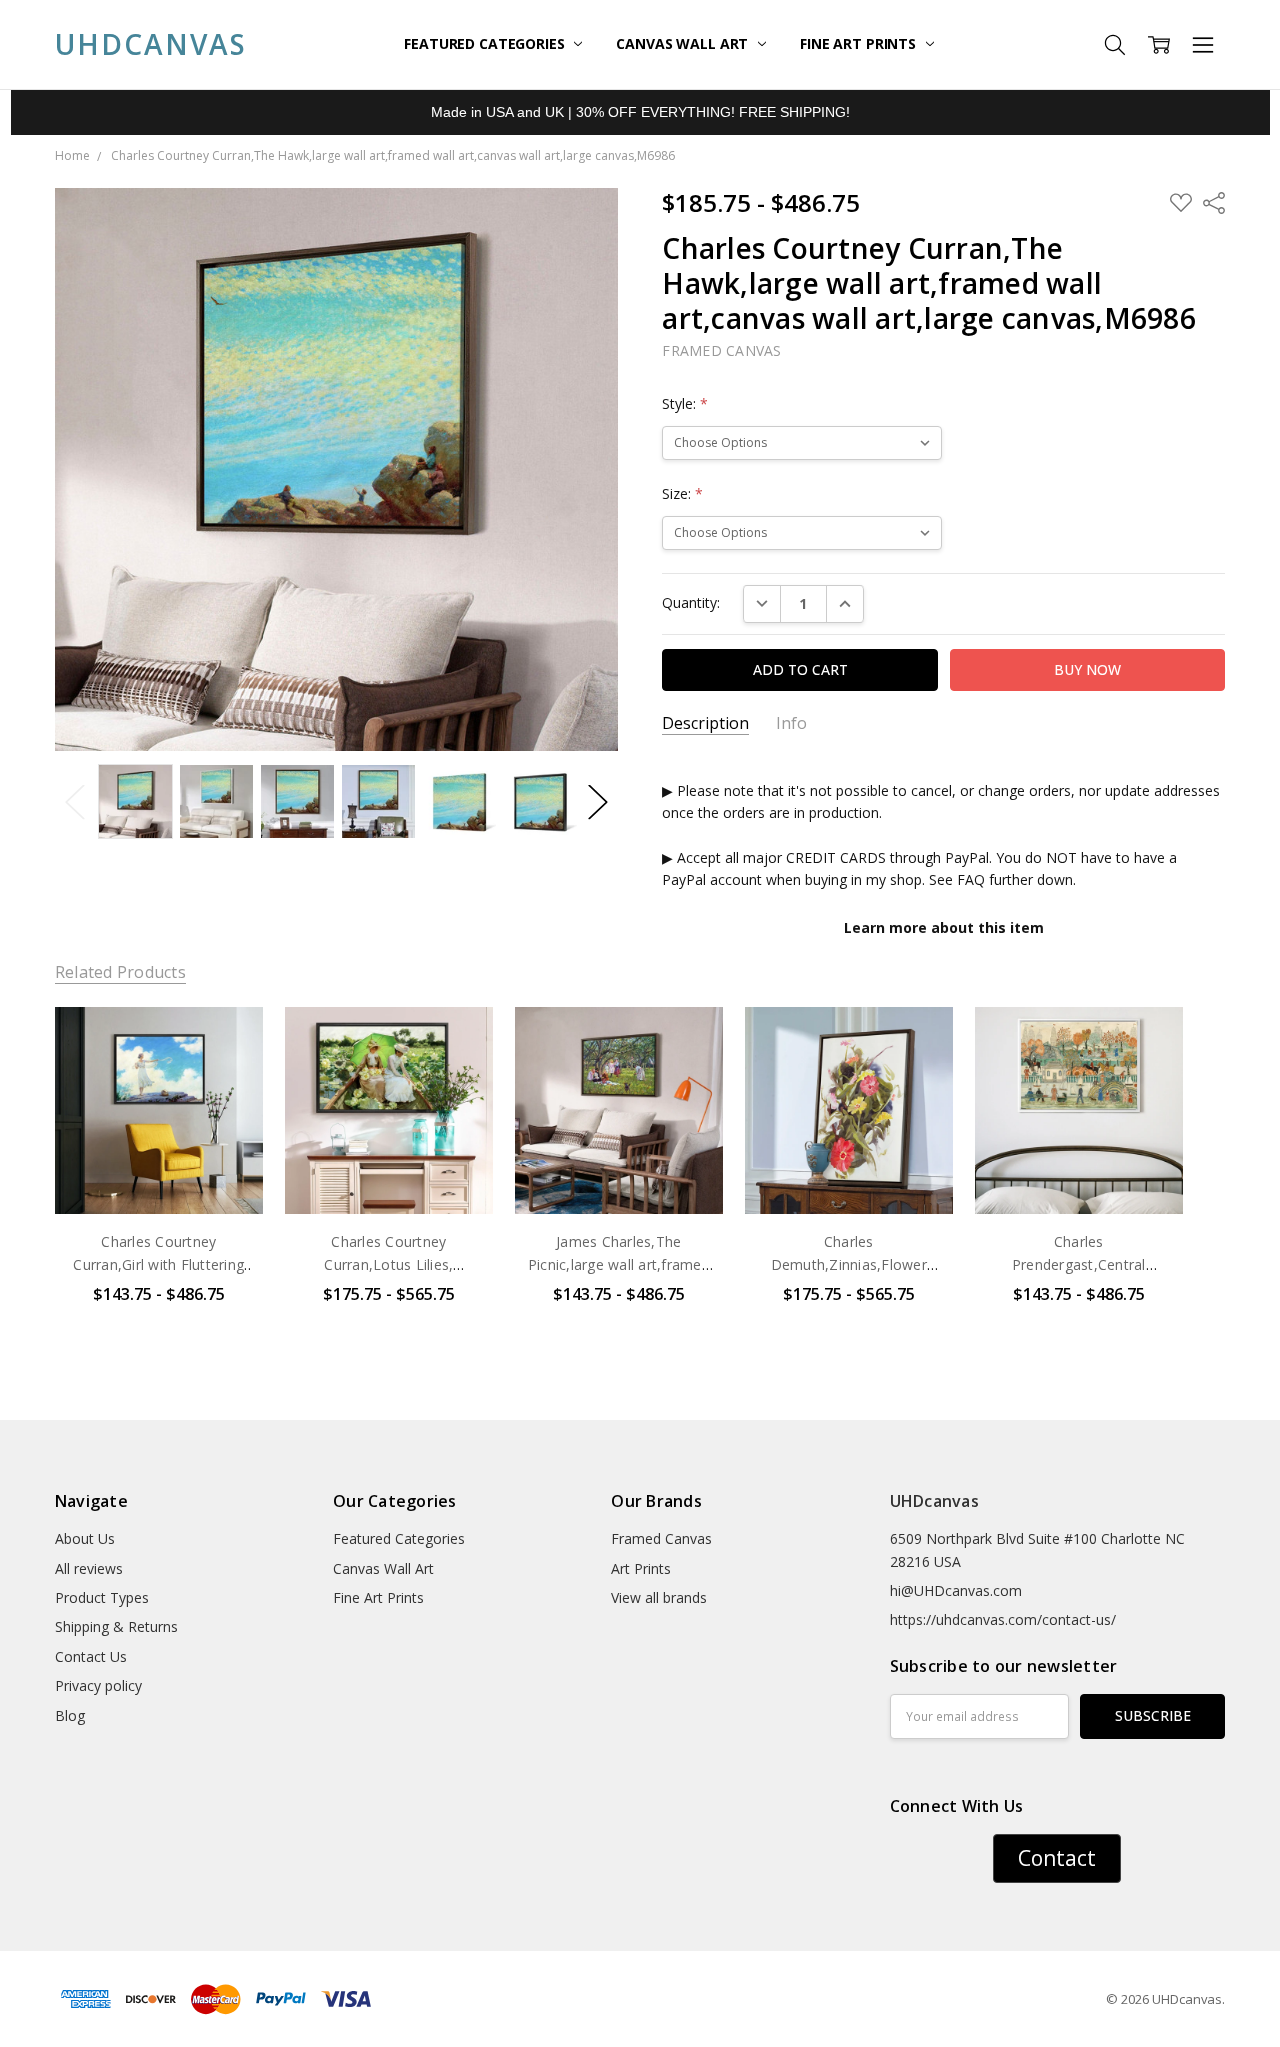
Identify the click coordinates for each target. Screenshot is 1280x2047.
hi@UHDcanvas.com (956, 1590)
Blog (70, 1715)
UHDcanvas (934, 1501)
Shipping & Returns (116, 1626)
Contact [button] (1057, 1858)
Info (791, 723)
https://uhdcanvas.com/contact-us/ (1003, 1619)
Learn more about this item (944, 927)
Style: (685, 403)
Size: (682, 493)
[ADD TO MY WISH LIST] (227, 1074)
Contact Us (91, 1656)
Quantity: (691, 602)
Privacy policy (98, 1685)
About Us (85, 1538)
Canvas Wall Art (684, 43)
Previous (75, 801)
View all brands (659, 1597)
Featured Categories (486, 43)
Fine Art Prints (860, 43)
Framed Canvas (661, 1538)
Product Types (102, 1597)
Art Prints (641, 1568)
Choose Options (159, 1172)
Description (705, 723)
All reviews (89, 1568)
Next (598, 801)
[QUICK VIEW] (227, 1042)
